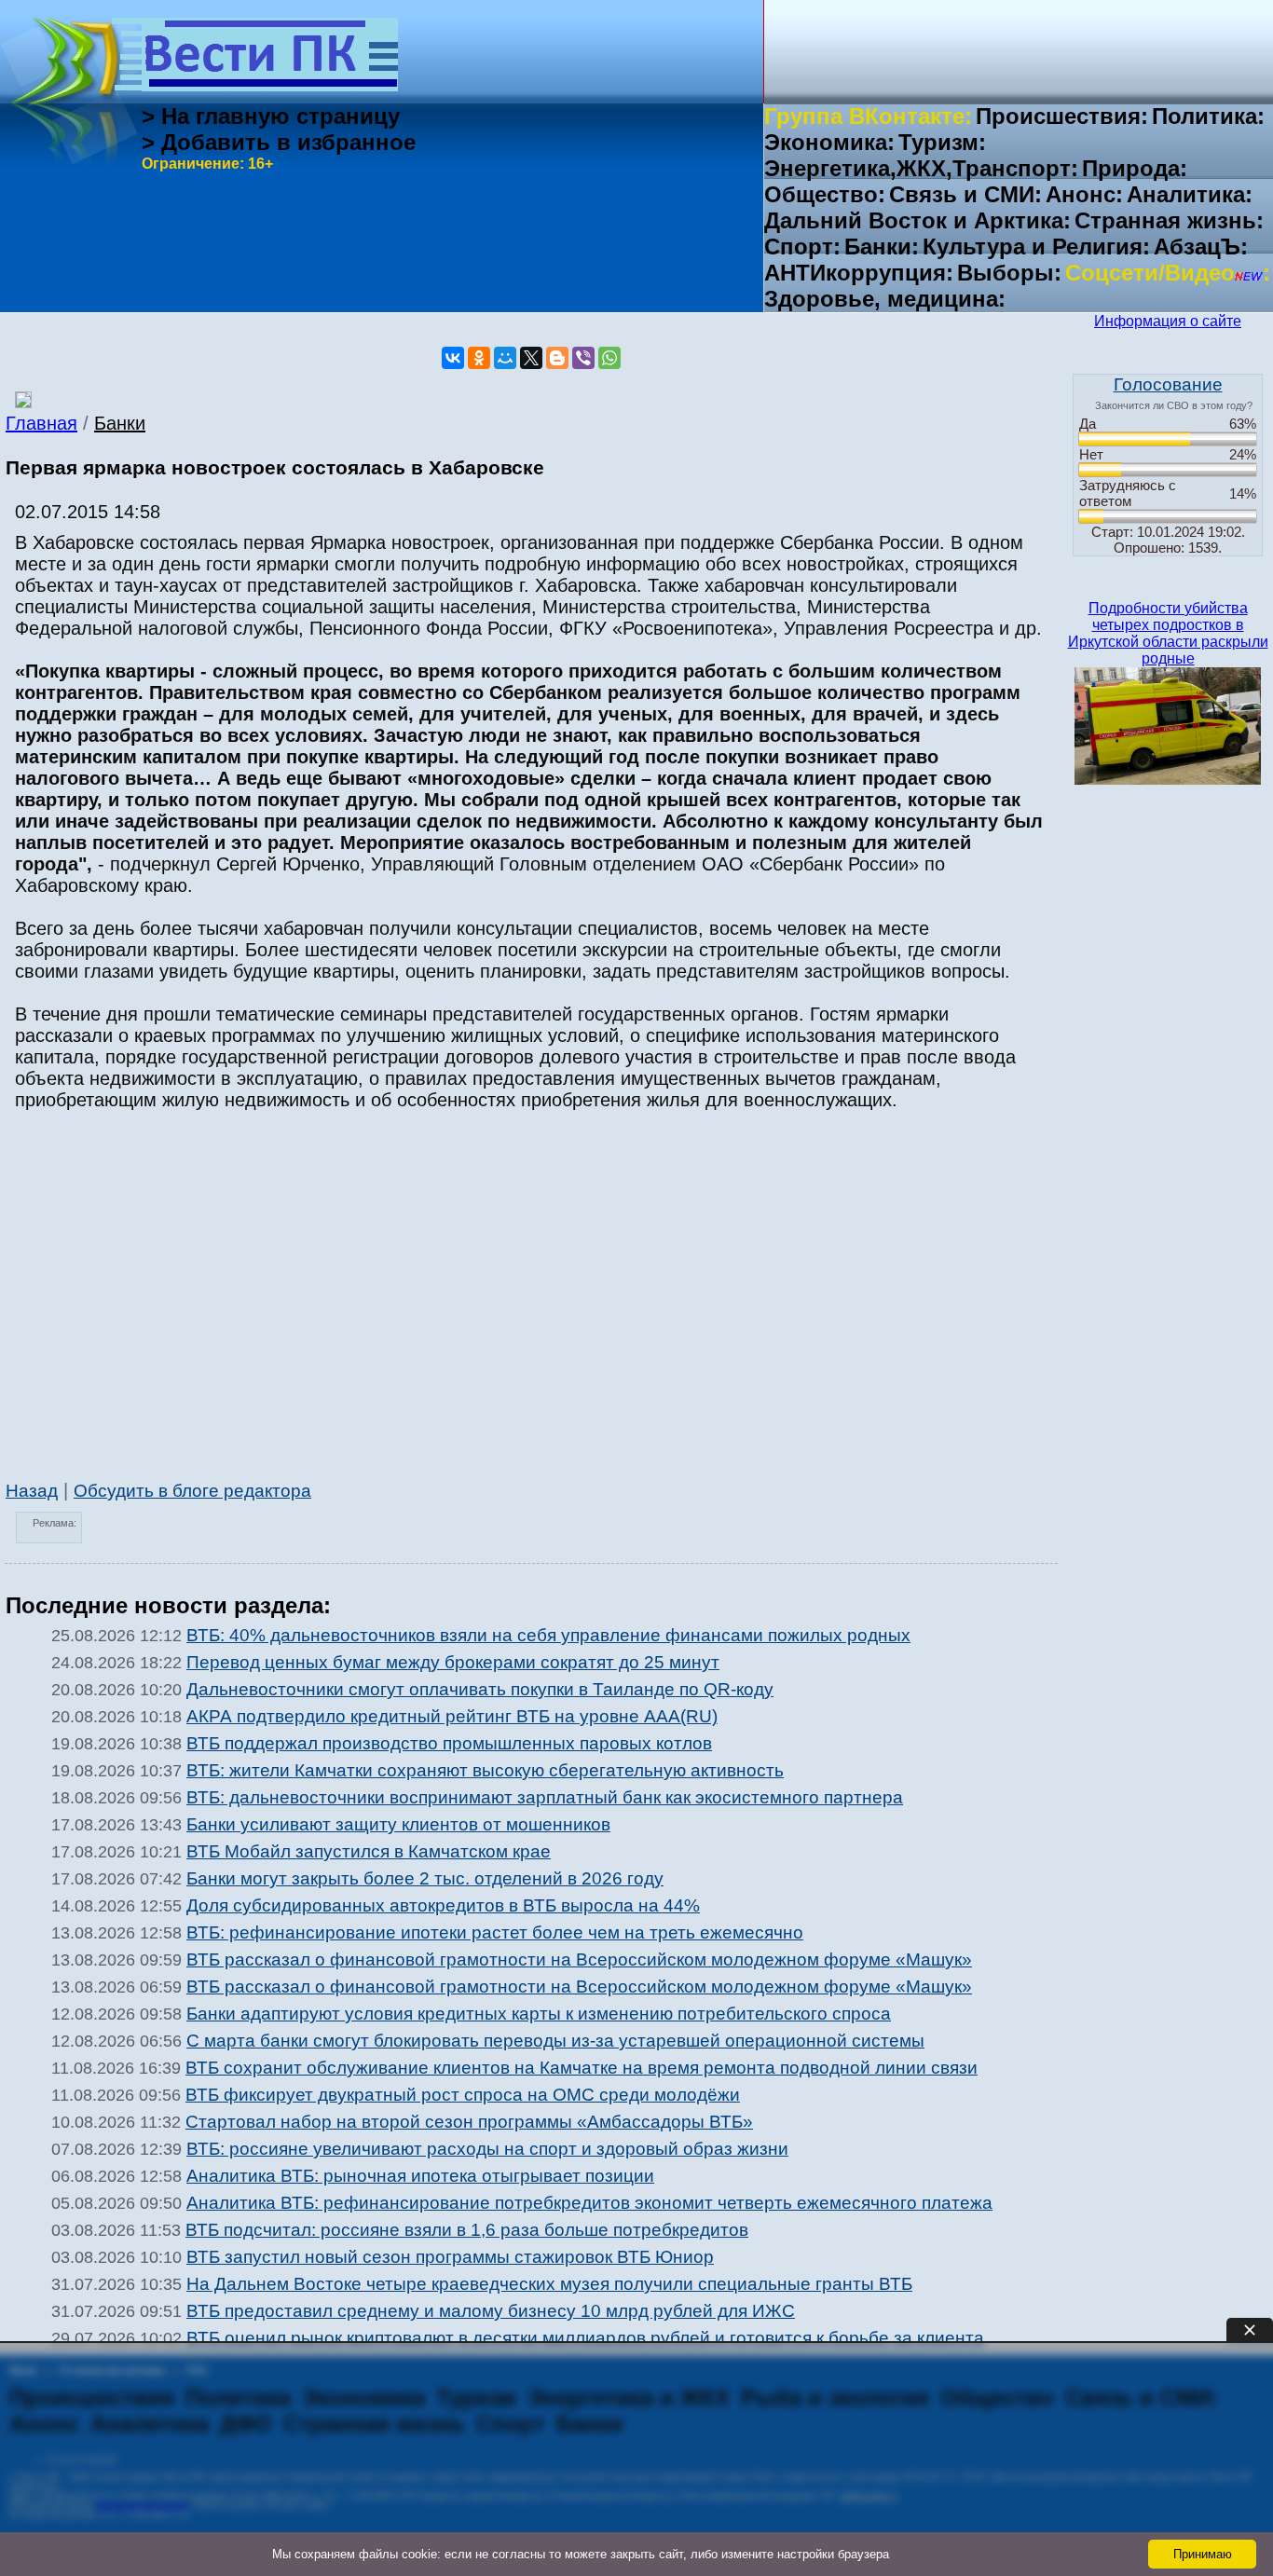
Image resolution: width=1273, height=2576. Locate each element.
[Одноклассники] (479, 358)
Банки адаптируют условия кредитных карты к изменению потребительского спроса (539, 2014)
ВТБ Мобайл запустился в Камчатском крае (369, 1851)
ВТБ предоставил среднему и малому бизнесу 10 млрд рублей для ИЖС (491, 2311)
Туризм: (942, 142)
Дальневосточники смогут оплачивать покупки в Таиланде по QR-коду (480, 1689)
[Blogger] (557, 358)
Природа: (1135, 168)
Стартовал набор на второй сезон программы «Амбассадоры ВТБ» (469, 2122)
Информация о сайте (1168, 321)
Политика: (1208, 116)
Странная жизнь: (1169, 220)
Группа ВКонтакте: (868, 116)
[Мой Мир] (505, 358)
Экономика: (829, 142)
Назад (32, 1491)
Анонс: (1084, 194)
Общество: (825, 194)
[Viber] (583, 358)
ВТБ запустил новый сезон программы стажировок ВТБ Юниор (450, 2257)
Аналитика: (1190, 194)
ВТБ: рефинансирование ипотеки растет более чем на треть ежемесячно (495, 1932)
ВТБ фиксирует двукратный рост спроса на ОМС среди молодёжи (463, 2095)
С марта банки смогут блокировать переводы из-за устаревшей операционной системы (555, 2041)
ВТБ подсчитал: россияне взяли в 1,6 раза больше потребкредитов (467, 2230)
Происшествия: (1062, 116)
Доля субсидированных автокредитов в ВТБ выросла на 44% (443, 1905)
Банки (120, 423)
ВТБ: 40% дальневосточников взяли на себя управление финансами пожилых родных (548, 1635)
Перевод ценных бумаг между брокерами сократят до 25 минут (453, 1662)
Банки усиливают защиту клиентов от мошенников (398, 1824)
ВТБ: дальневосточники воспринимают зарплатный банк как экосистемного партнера (545, 1797)
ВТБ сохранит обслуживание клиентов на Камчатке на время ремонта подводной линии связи (582, 2068)
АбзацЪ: (1201, 247)
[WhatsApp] (609, 358)
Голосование (1168, 384)
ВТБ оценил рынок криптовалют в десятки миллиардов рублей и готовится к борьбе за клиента (585, 2338)
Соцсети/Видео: (1168, 273)
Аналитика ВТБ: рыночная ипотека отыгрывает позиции (420, 2176)
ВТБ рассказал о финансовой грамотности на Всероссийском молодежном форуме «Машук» (579, 1959)
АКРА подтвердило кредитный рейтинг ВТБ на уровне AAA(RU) (452, 1716)
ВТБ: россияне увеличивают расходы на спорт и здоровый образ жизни (487, 2149)
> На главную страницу (271, 116)
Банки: (882, 247)
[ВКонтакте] (453, 358)
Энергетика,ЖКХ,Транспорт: (921, 168)
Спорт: (802, 247)
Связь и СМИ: (965, 194)
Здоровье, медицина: (885, 299)
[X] (531, 358)
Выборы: (1009, 273)
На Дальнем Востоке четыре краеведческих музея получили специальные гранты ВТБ (549, 2284)
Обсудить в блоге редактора (192, 1491)
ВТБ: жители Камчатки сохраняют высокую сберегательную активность (485, 1770)
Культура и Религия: (1036, 247)
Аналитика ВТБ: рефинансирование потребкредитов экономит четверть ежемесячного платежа (589, 2203)
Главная (41, 423)
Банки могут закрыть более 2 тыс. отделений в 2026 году (425, 1878)
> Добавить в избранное (279, 142)
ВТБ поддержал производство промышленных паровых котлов (449, 1743)
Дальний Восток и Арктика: (917, 220)
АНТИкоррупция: (859, 273)
